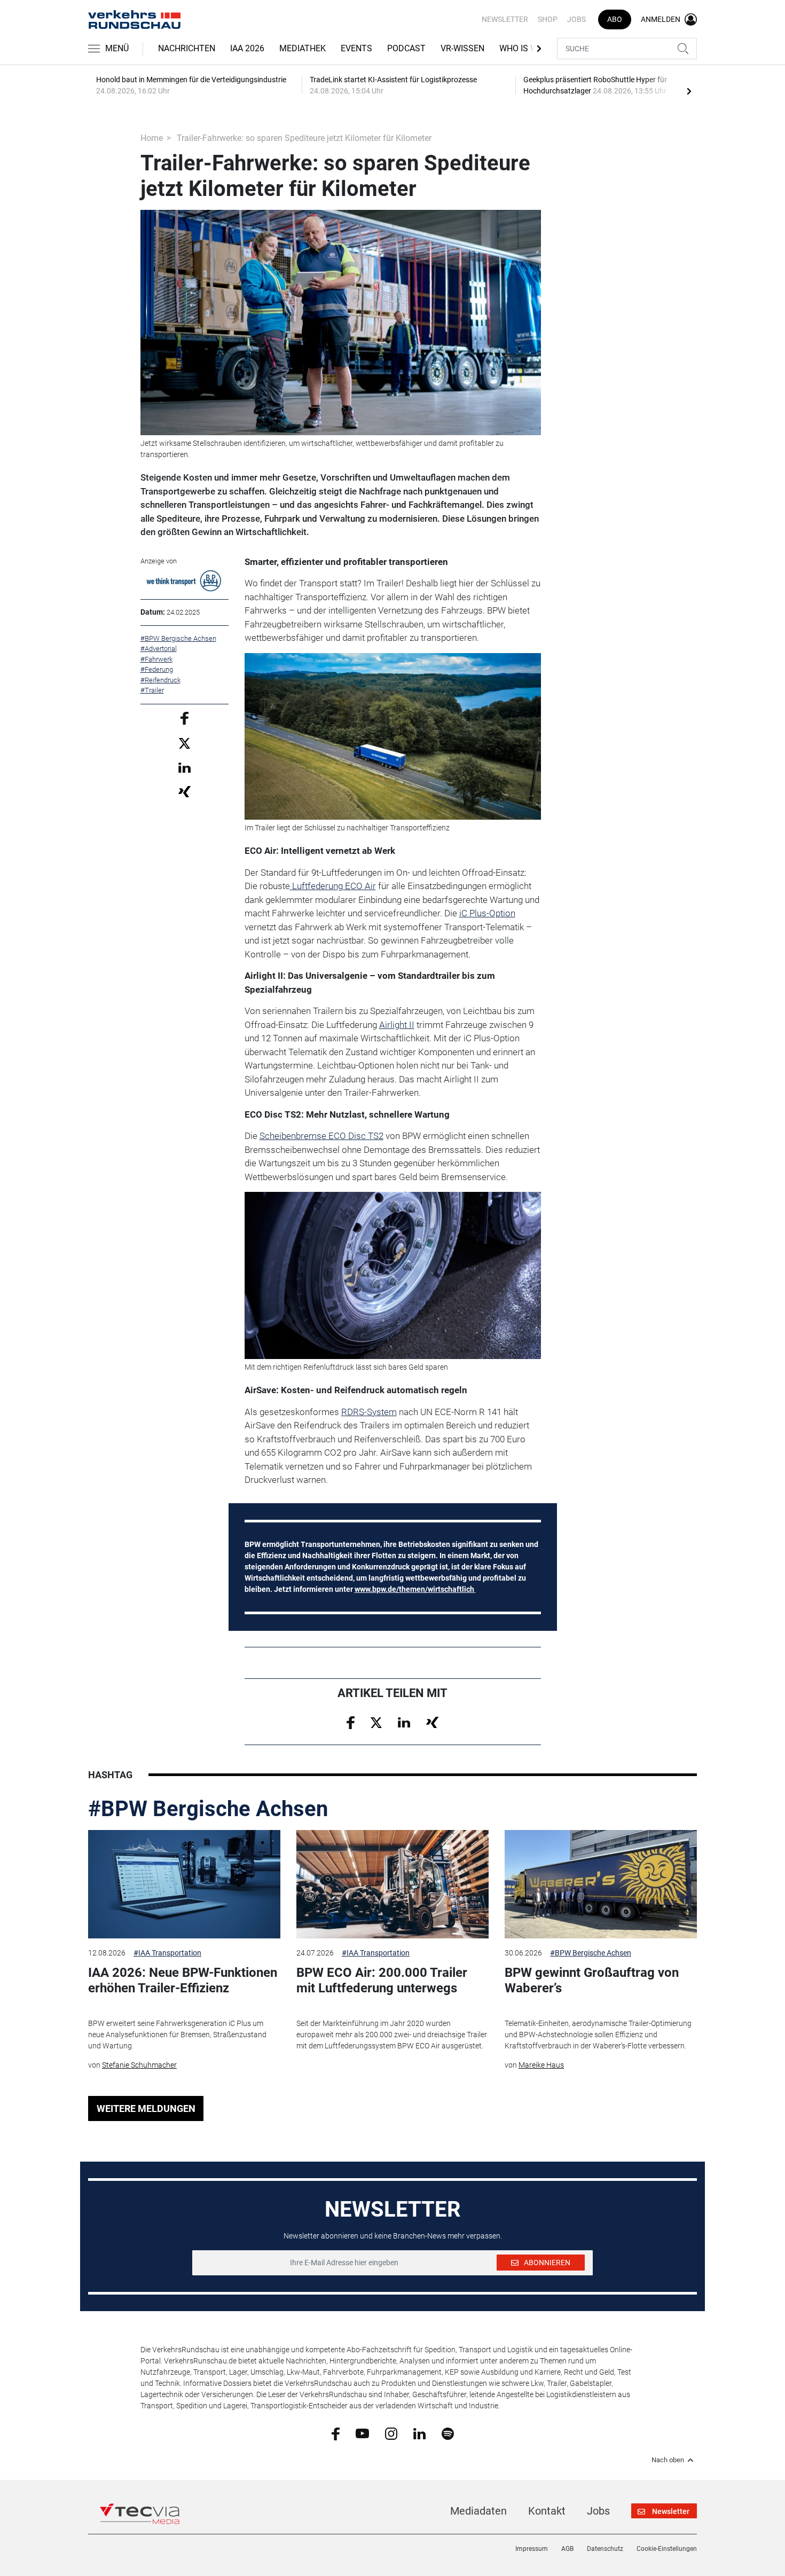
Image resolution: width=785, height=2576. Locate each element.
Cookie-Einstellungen (667, 2549)
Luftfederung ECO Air (333, 886)
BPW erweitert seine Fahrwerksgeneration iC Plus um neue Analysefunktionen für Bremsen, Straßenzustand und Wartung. (177, 2035)
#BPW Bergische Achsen (208, 1809)
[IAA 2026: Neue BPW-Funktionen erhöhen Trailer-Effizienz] (184, 1884)
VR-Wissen (462, 48)
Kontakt (547, 2511)
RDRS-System (369, 1412)
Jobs (576, 19)
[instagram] (391, 2433)
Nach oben (668, 2460)
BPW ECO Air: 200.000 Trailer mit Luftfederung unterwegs (382, 1980)
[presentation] (689, 91)
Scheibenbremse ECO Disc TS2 (321, 1136)
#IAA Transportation (167, 1953)
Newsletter (505, 19)
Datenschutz (605, 2549)
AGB (567, 2549)
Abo (615, 19)
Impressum (532, 2549)
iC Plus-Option (487, 913)
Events (356, 48)
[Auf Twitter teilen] (185, 743)
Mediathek (303, 48)
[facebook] (336, 2433)
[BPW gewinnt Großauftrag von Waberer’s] (601, 1884)
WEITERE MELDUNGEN (146, 2108)
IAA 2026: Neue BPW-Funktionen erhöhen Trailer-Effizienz (183, 1980)
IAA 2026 (247, 48)
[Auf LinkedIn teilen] (185, 767)
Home (152, 138)
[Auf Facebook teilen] (185, 717)
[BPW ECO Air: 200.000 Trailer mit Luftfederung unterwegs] (392, 1884)
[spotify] (448, 2433)
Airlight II (397, 1025)
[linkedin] (419, 2433)
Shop (548, 19)
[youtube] (362, 2433)
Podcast (406, 48)
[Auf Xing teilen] (185, 791)
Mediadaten (478, 2511)
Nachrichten (187, 48)
